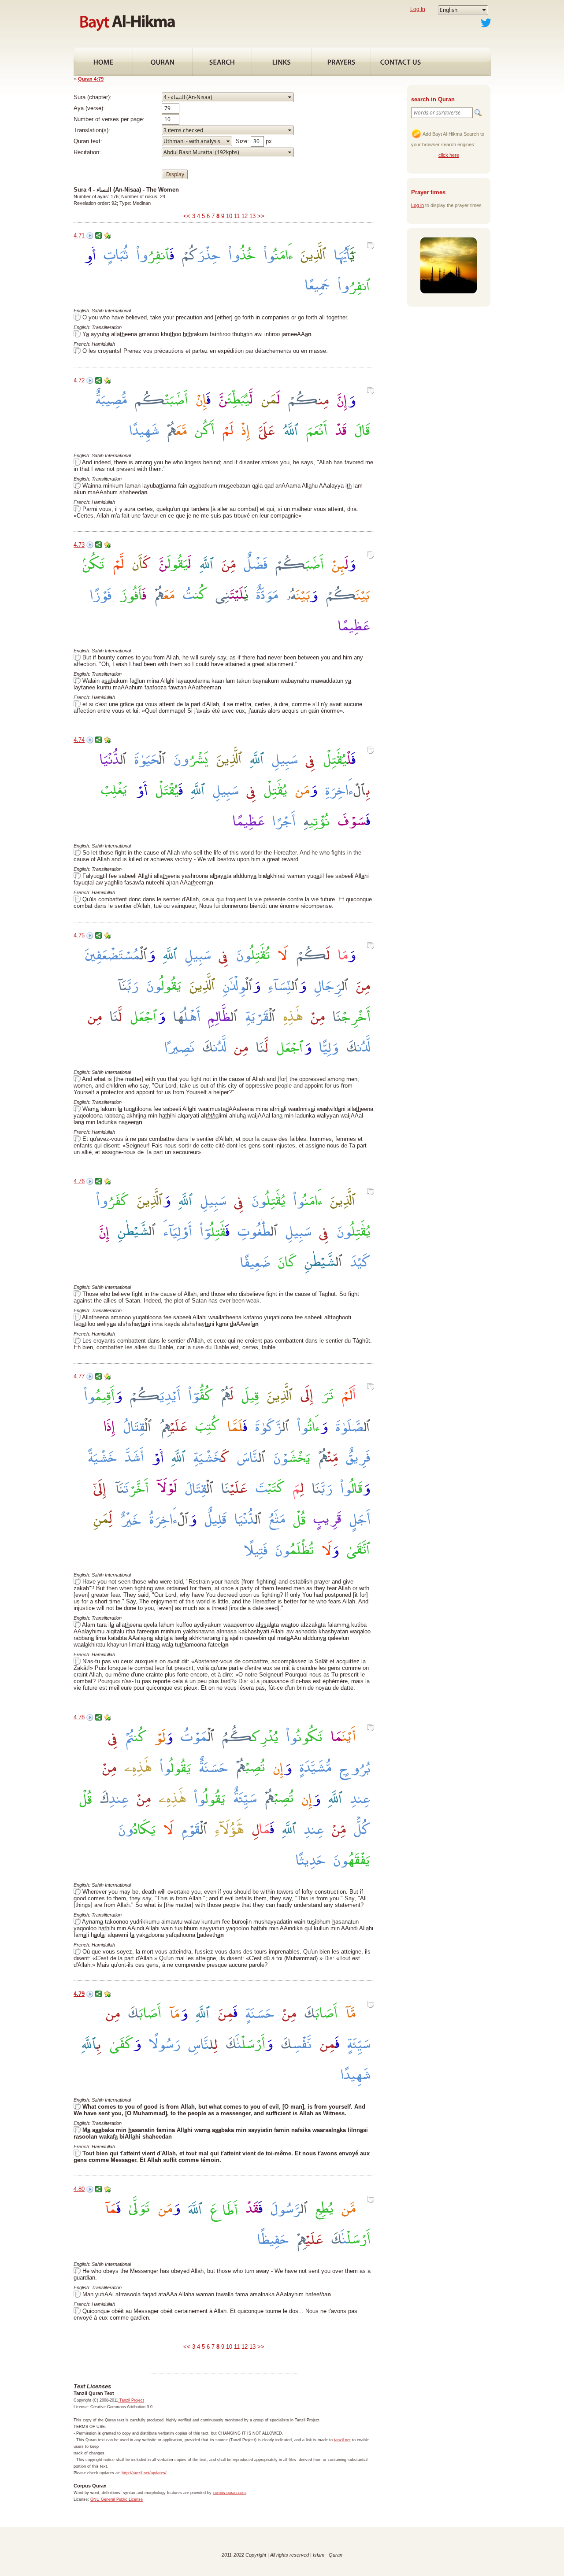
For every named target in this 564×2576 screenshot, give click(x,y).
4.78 (79, 1717)
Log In (418, 9)
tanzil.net (342, 2440)
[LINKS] (282, 62)
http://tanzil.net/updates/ (144, 2473)
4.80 (79, 2189)
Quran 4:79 (91, 79)
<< (187, 216)
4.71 (79, 235)
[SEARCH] (222, 62)
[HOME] (103, 62)
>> (261, 216)
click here (449, 155)
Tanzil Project (131, 2400)
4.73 (79, 545)
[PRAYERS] (341, 62)
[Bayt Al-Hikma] (127, 22)
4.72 (79, 380)
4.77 (79, 1376)
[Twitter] (486, 22)
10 (229, 216)
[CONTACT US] (401, 62)
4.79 (79, 1994)
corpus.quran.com (229, 2493)
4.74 (79, 740)
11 (237, 216)
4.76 (79, 1181)
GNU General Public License (117, 2499)
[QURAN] (163, 62)
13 (252, 216)
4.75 (79, 935)
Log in (417, 205)
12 (245, 216)
